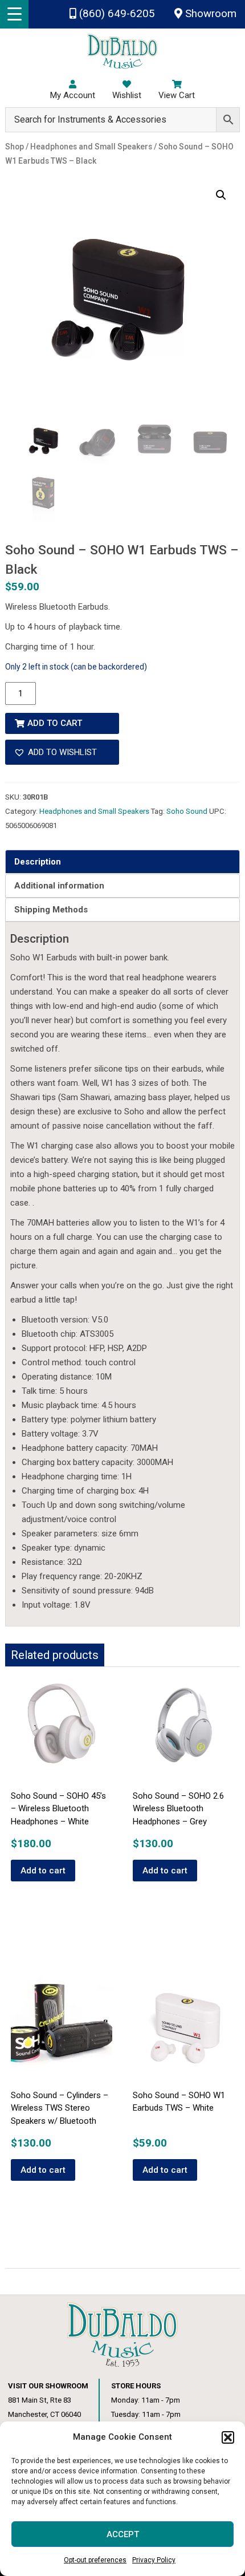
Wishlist (127, 95)
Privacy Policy (154, 2560)
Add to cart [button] (43, 1871)
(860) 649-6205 (116, 14)
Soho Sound (187, 811)
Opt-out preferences (95, 2560)
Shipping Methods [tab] (51, 910)
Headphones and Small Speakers (94, 811)
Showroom (209, 14)
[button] (228, 2437)
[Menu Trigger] (14, 14)
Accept (123, 2534)
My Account (73, 95)
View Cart (177, 95)
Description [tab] (38, 862)
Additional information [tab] (59, 886)
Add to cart (55, 723)
